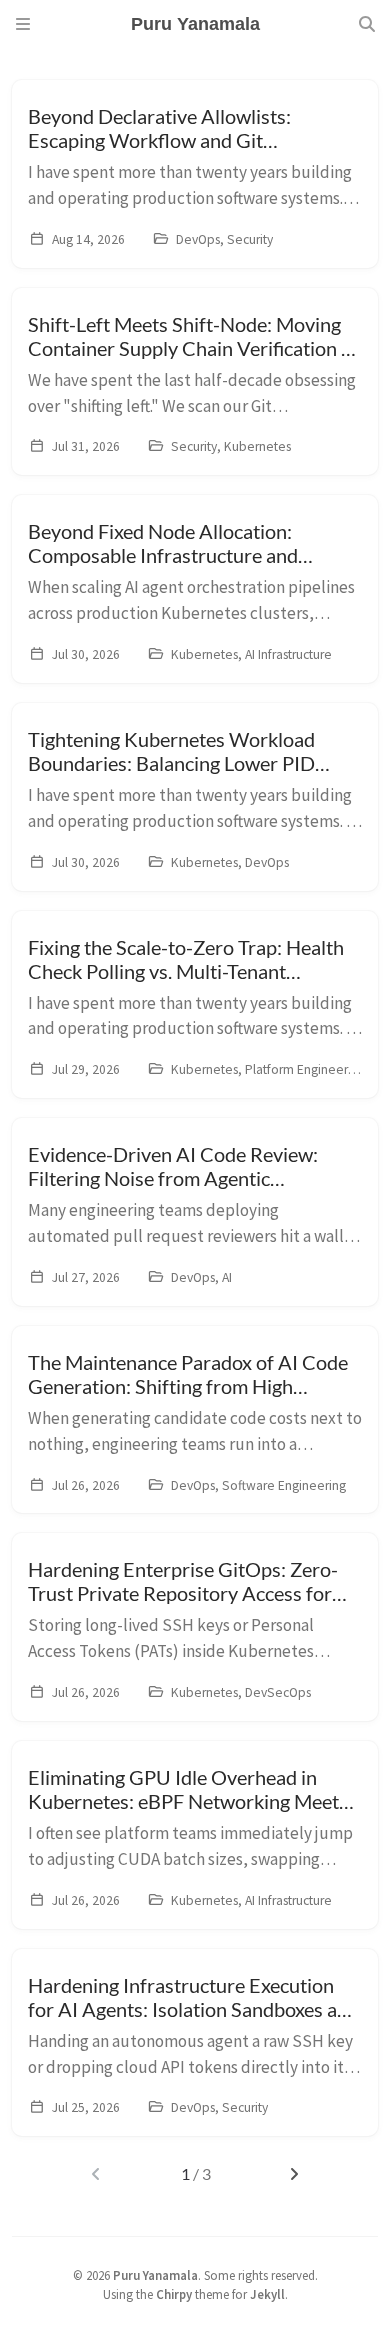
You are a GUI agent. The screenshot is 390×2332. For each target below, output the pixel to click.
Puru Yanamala (155, 2275)
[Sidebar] (23, 24)
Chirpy (174, 2294)
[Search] (367, 24)
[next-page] (293, 2174)
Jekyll (267, 2294)
